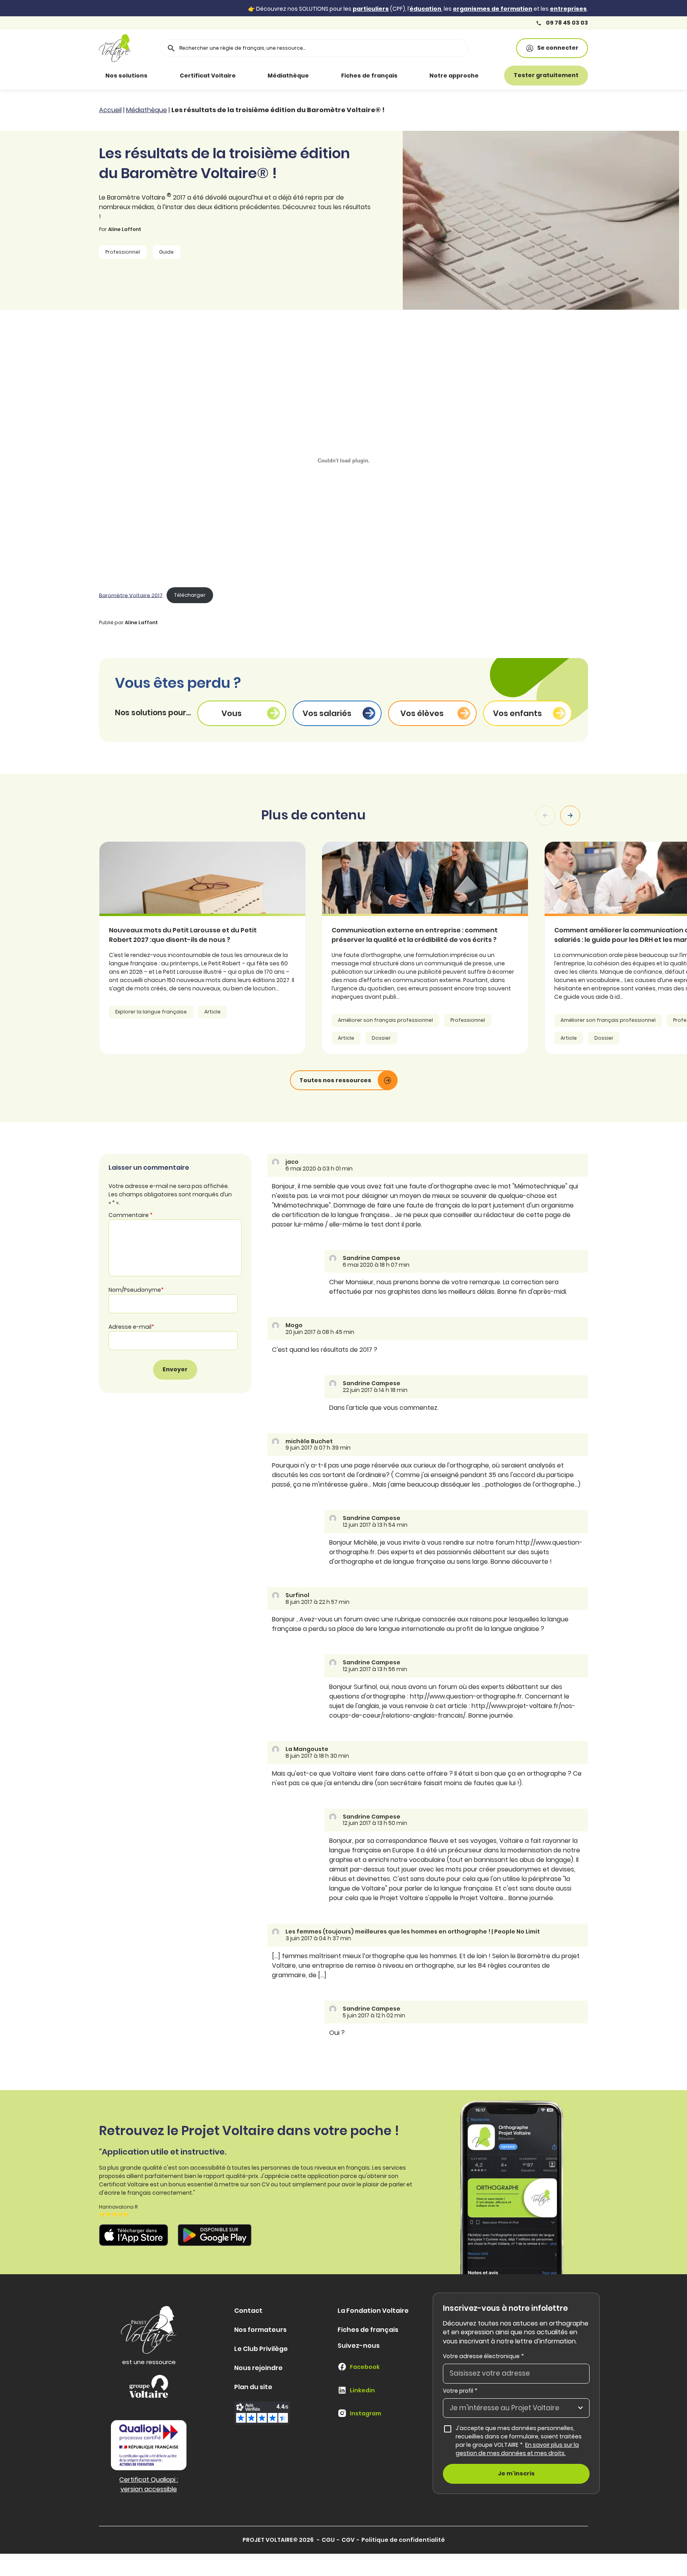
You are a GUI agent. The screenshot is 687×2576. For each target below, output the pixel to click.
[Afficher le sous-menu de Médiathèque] (320, 76)
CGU (328, 2540)
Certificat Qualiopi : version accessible (149, 2484)
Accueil (110, 110)
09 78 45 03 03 (566, 23)
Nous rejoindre (258, 2368)
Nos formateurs (260, 2330)
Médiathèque (288, 76)
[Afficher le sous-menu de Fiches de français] (409, 76)
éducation (425, 9)
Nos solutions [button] (126, 76)
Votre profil (460, 2391)
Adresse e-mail (131, 1327)
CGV (348, 2540)
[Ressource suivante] (570, 815)
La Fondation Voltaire (373, 2311)
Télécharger (190, 595)
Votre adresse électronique (483, 2356)
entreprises (568, 9)
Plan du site (253, 2387)
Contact (248, 2311)
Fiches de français (369, 76)
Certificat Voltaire (208, 76)
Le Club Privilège (261, 2349)
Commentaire (131, 1215)
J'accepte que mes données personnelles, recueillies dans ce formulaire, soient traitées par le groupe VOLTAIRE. (523, 2441)
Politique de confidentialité (403, 2540)
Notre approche (454, 76)
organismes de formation (493, 9)
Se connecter (558, 48)
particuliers (371, 9)
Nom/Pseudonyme (136, 1290)
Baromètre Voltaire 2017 (131, 595)
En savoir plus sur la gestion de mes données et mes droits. (517, 2449)
